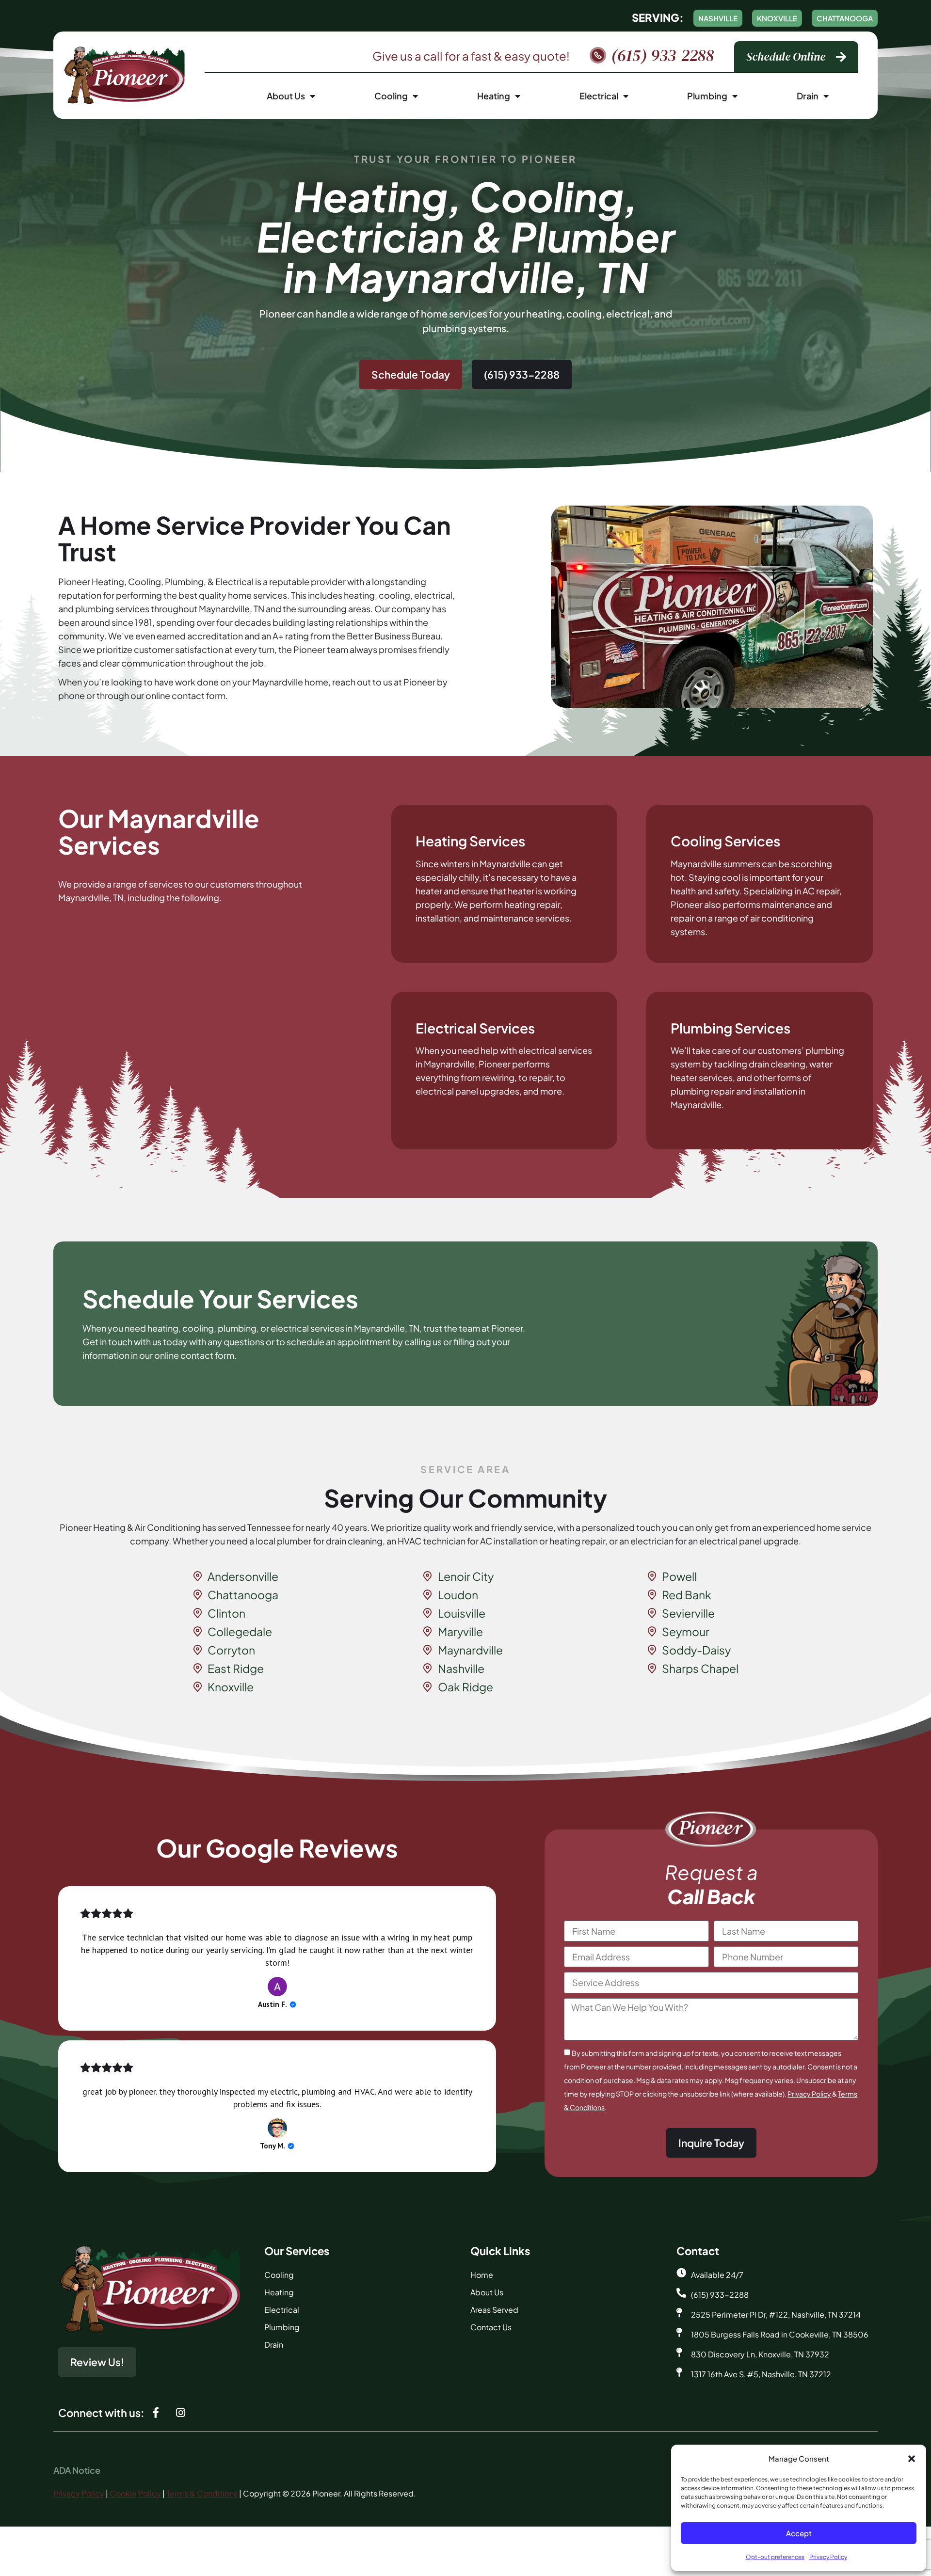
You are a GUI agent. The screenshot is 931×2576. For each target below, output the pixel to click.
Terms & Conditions (202, 2493)
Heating (494, 96)
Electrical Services (475, 1028)
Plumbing (707, 96)
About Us (286, 96)
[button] (912, 2459)
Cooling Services (725, 841)
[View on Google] (277, 1987)
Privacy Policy (828, 2557)
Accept (799, 2533)
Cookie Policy (135, 2493)
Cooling (391, 96)
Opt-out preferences (775, 2557)
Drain (808, 96)
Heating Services (470, 841)
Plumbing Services (730, 1028)
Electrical (599, 96)
